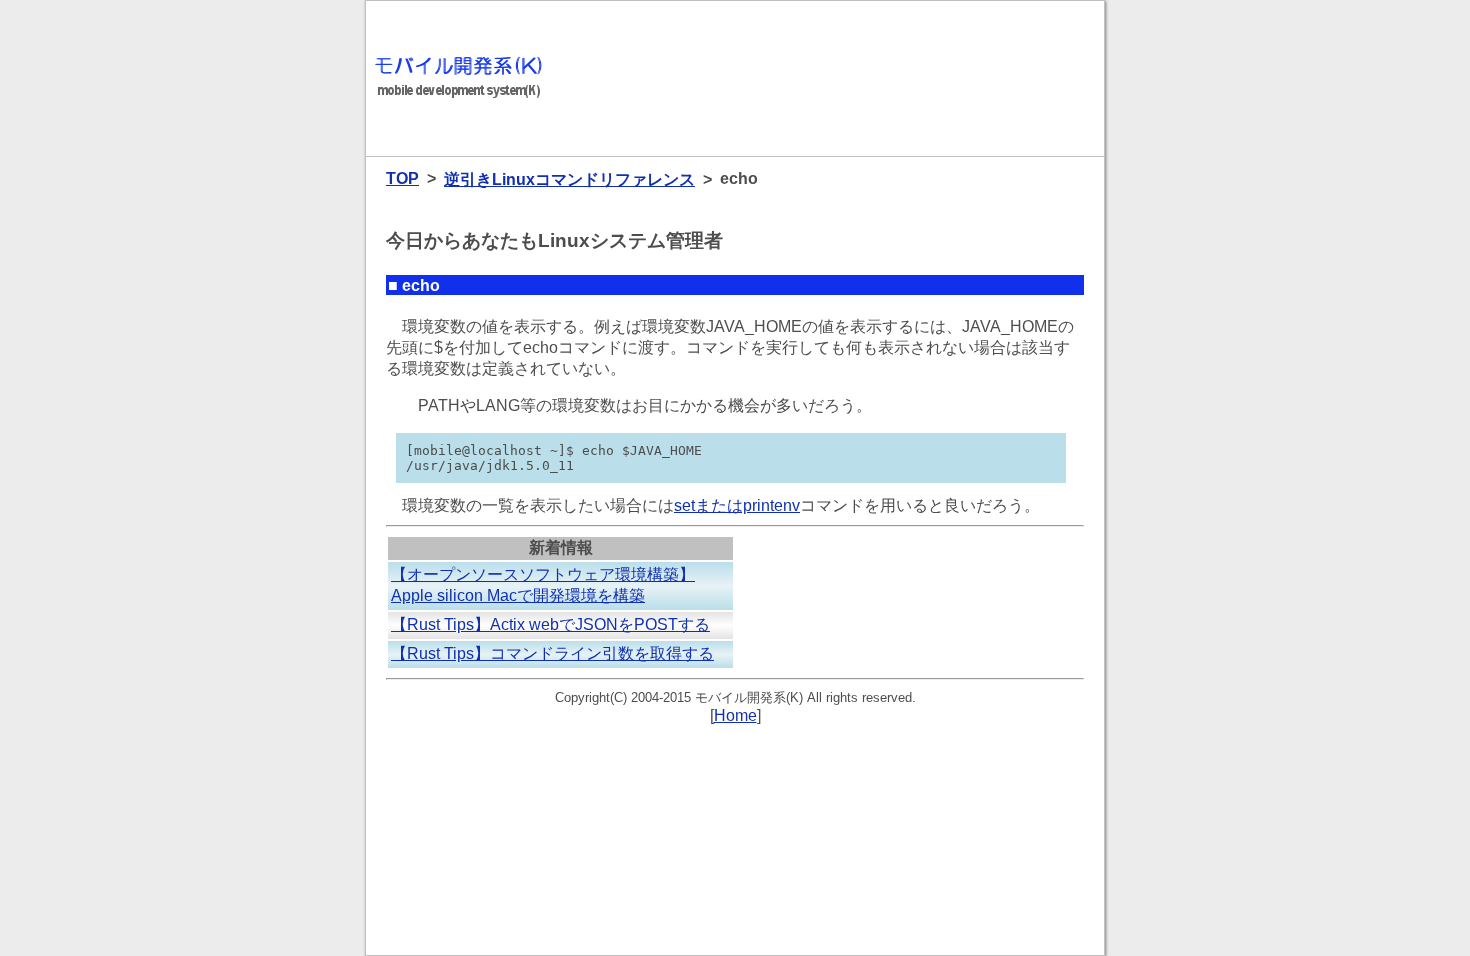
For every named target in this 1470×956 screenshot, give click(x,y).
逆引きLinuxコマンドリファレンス (569, 179)
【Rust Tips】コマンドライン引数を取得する (552, 653)
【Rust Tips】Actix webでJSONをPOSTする (550, 624)
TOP (402, 178)
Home (735, 715)
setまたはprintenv (737, 505)
